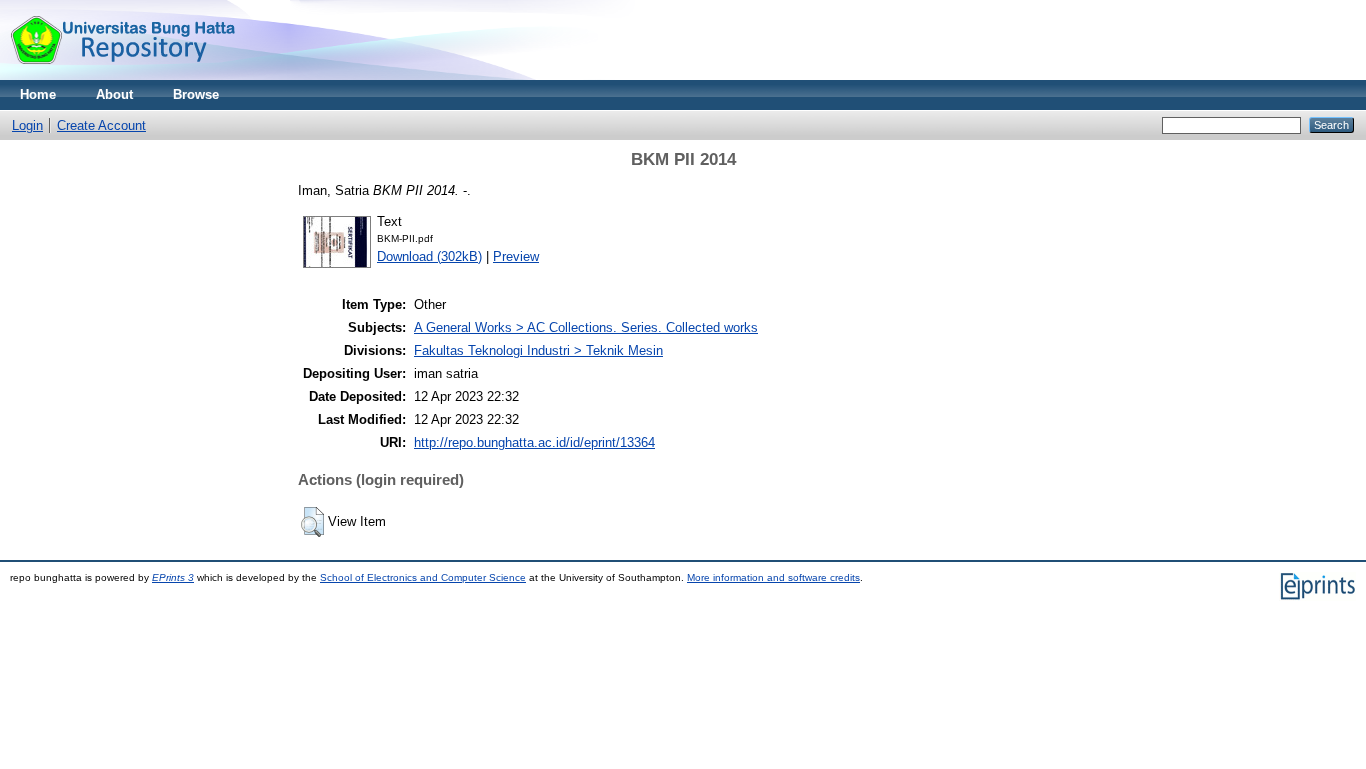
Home (38, 94)
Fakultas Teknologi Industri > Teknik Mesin (538, 350)
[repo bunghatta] (122, 75)
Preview (516, 256)
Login (27, 125)
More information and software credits (773, 577)
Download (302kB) (429, 256)
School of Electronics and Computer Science (423, 577)
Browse (196, 94)
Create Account (101, 125)
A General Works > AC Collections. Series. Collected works (586, 327)
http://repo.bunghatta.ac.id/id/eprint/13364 (534, 442)
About (114, 94)
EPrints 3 (173, 577)
